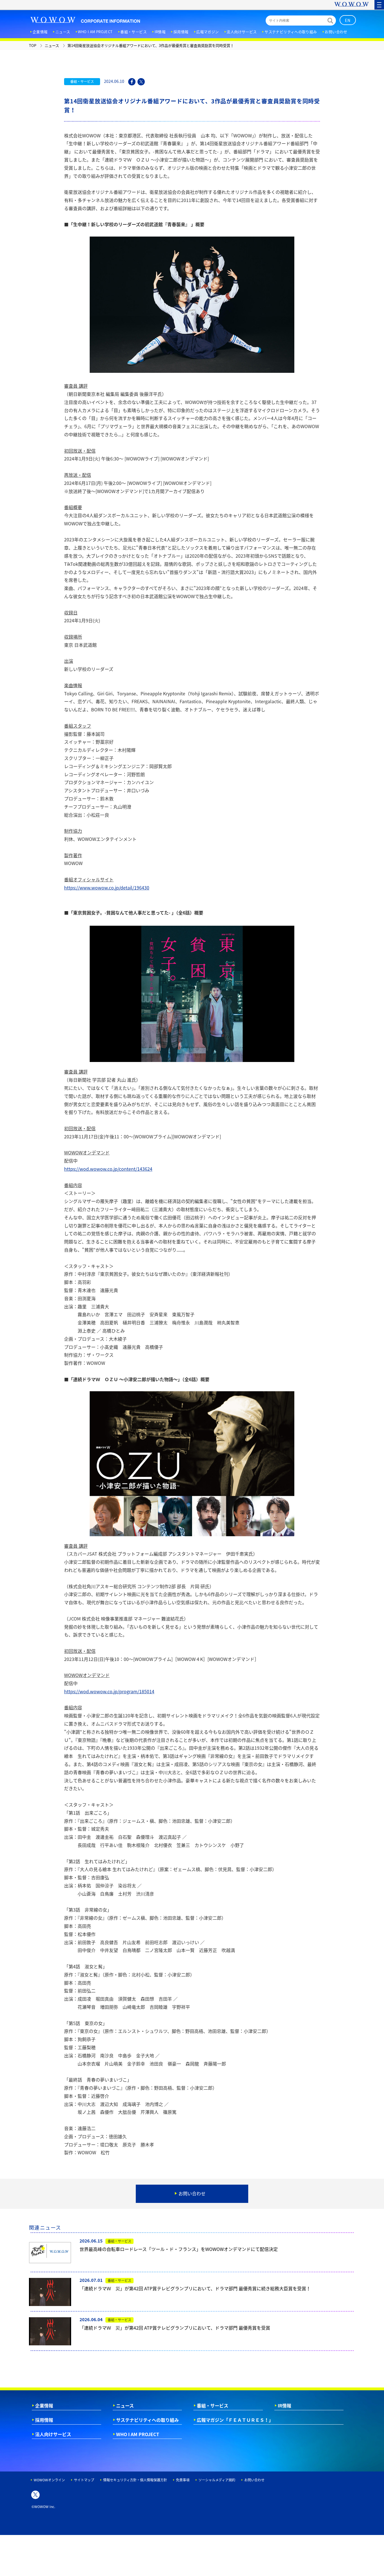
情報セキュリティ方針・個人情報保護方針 (135, 2480)
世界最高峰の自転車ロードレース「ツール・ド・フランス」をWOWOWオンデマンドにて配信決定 (179, 2249)
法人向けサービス (53, 2434)
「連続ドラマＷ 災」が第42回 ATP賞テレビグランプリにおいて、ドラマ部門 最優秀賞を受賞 (175, 2328)
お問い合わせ (254, 2480)
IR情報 (284, 2405)
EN (348, 20)
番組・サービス (213, 2405)
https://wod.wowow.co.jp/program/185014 (109, 1691)
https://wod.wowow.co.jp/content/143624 (108, 1169)
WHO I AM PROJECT (138, 2434)
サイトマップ (84, 2480)
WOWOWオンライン (49, 2480)
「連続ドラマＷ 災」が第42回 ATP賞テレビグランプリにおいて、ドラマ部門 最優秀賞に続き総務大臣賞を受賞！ (195, 2288)
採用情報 (44, 2420)
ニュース (125, 2405)
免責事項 (183, 2480)
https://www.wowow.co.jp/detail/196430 (107, 888)
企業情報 (44, 2405)
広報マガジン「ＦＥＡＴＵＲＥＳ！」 (235, 2420)
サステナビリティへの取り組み (147, 2420)
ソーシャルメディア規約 (217, 2480)
